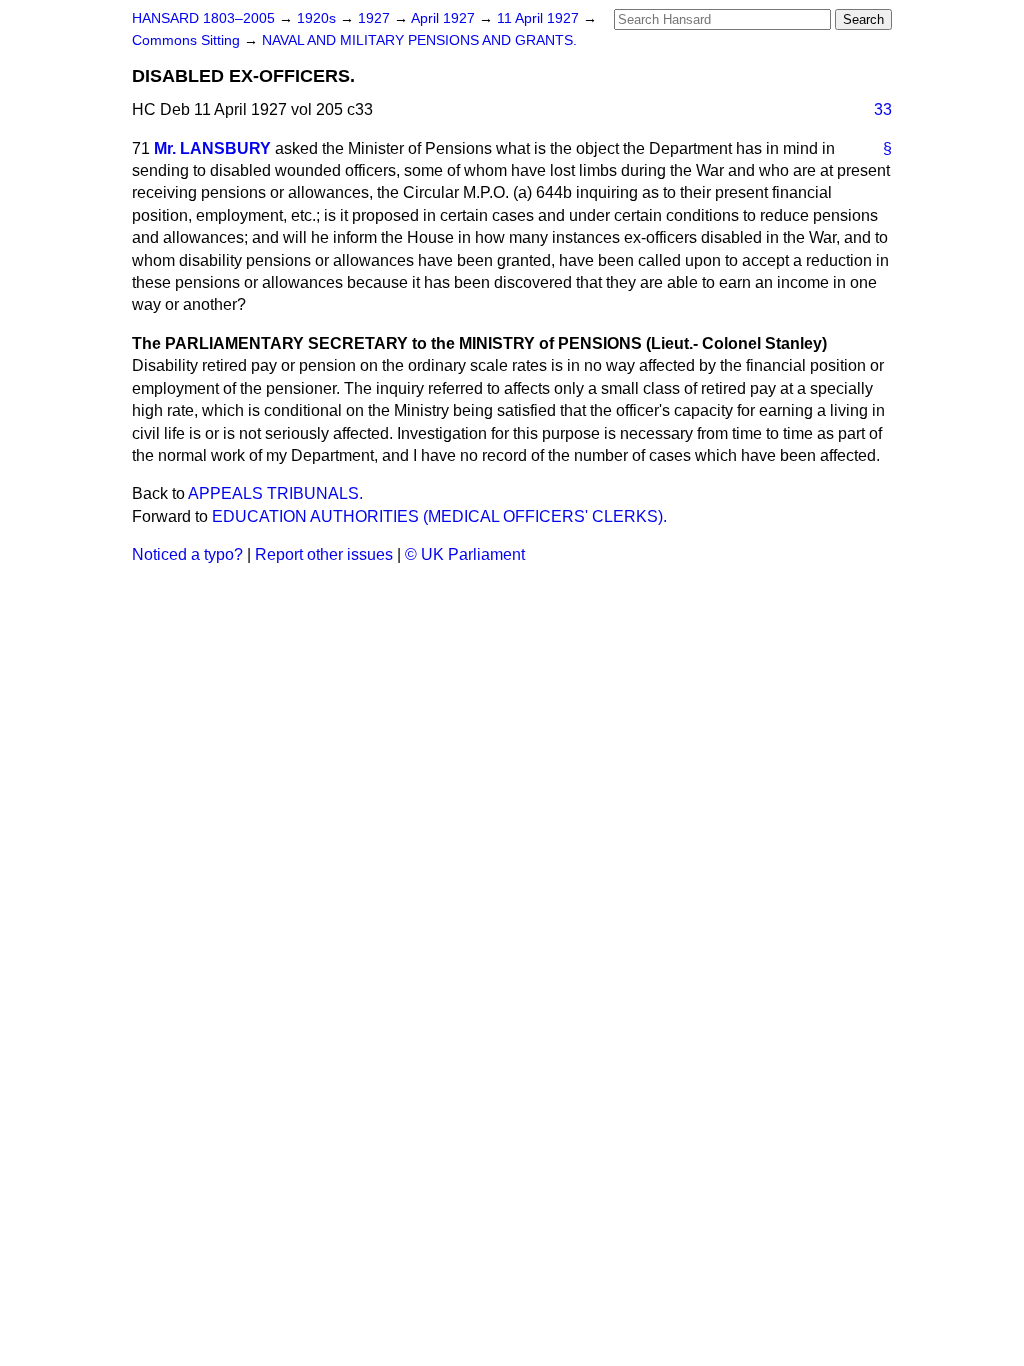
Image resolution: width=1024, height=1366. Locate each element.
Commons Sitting (188, 40)
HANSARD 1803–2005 (203, 18)
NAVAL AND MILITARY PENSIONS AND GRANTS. (419, 40)
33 (883, 109)
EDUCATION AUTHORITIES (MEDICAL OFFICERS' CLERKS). (439, 516)
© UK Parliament (465, 554)
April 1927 (445, 18)
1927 (376, 18)
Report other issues (324, 554)
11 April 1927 (540, 18)
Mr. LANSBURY (212, 148)
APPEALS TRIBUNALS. (275, 493)
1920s (318, 18)
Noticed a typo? (187, 554)
